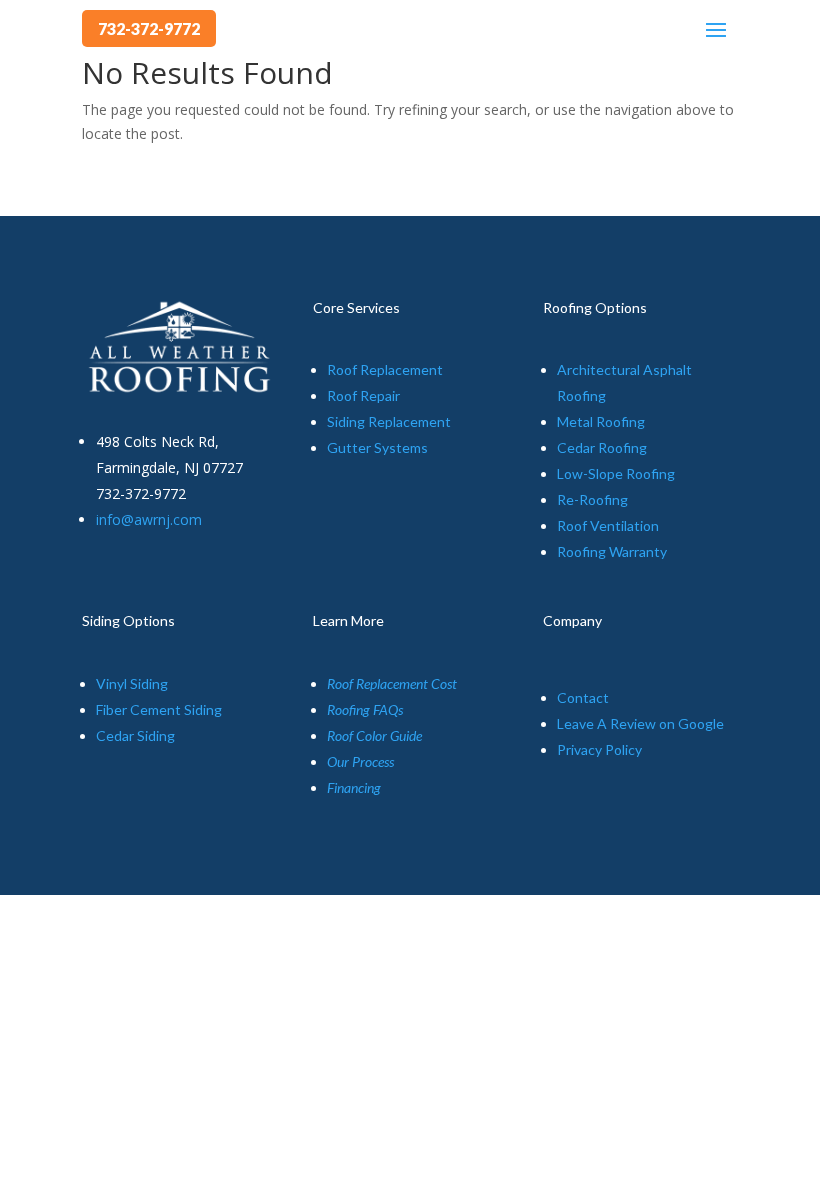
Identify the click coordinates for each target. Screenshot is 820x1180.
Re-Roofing (592, 499)
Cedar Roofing (602, 447)
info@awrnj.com (149, 519)
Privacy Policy (599, 749)
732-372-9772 (149, 28)
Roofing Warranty (612, 551)
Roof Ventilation (608, 525)
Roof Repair (363, 395)
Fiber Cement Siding (159, 709)
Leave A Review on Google (640, 723)
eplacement (414, 421)
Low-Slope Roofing (616, 473)
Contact (583, 697)
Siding (347, 421)
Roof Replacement (385, 369)
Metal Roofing (601, 421)
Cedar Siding (135, 735)
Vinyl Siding (132, 683)
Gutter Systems (377, 447)
